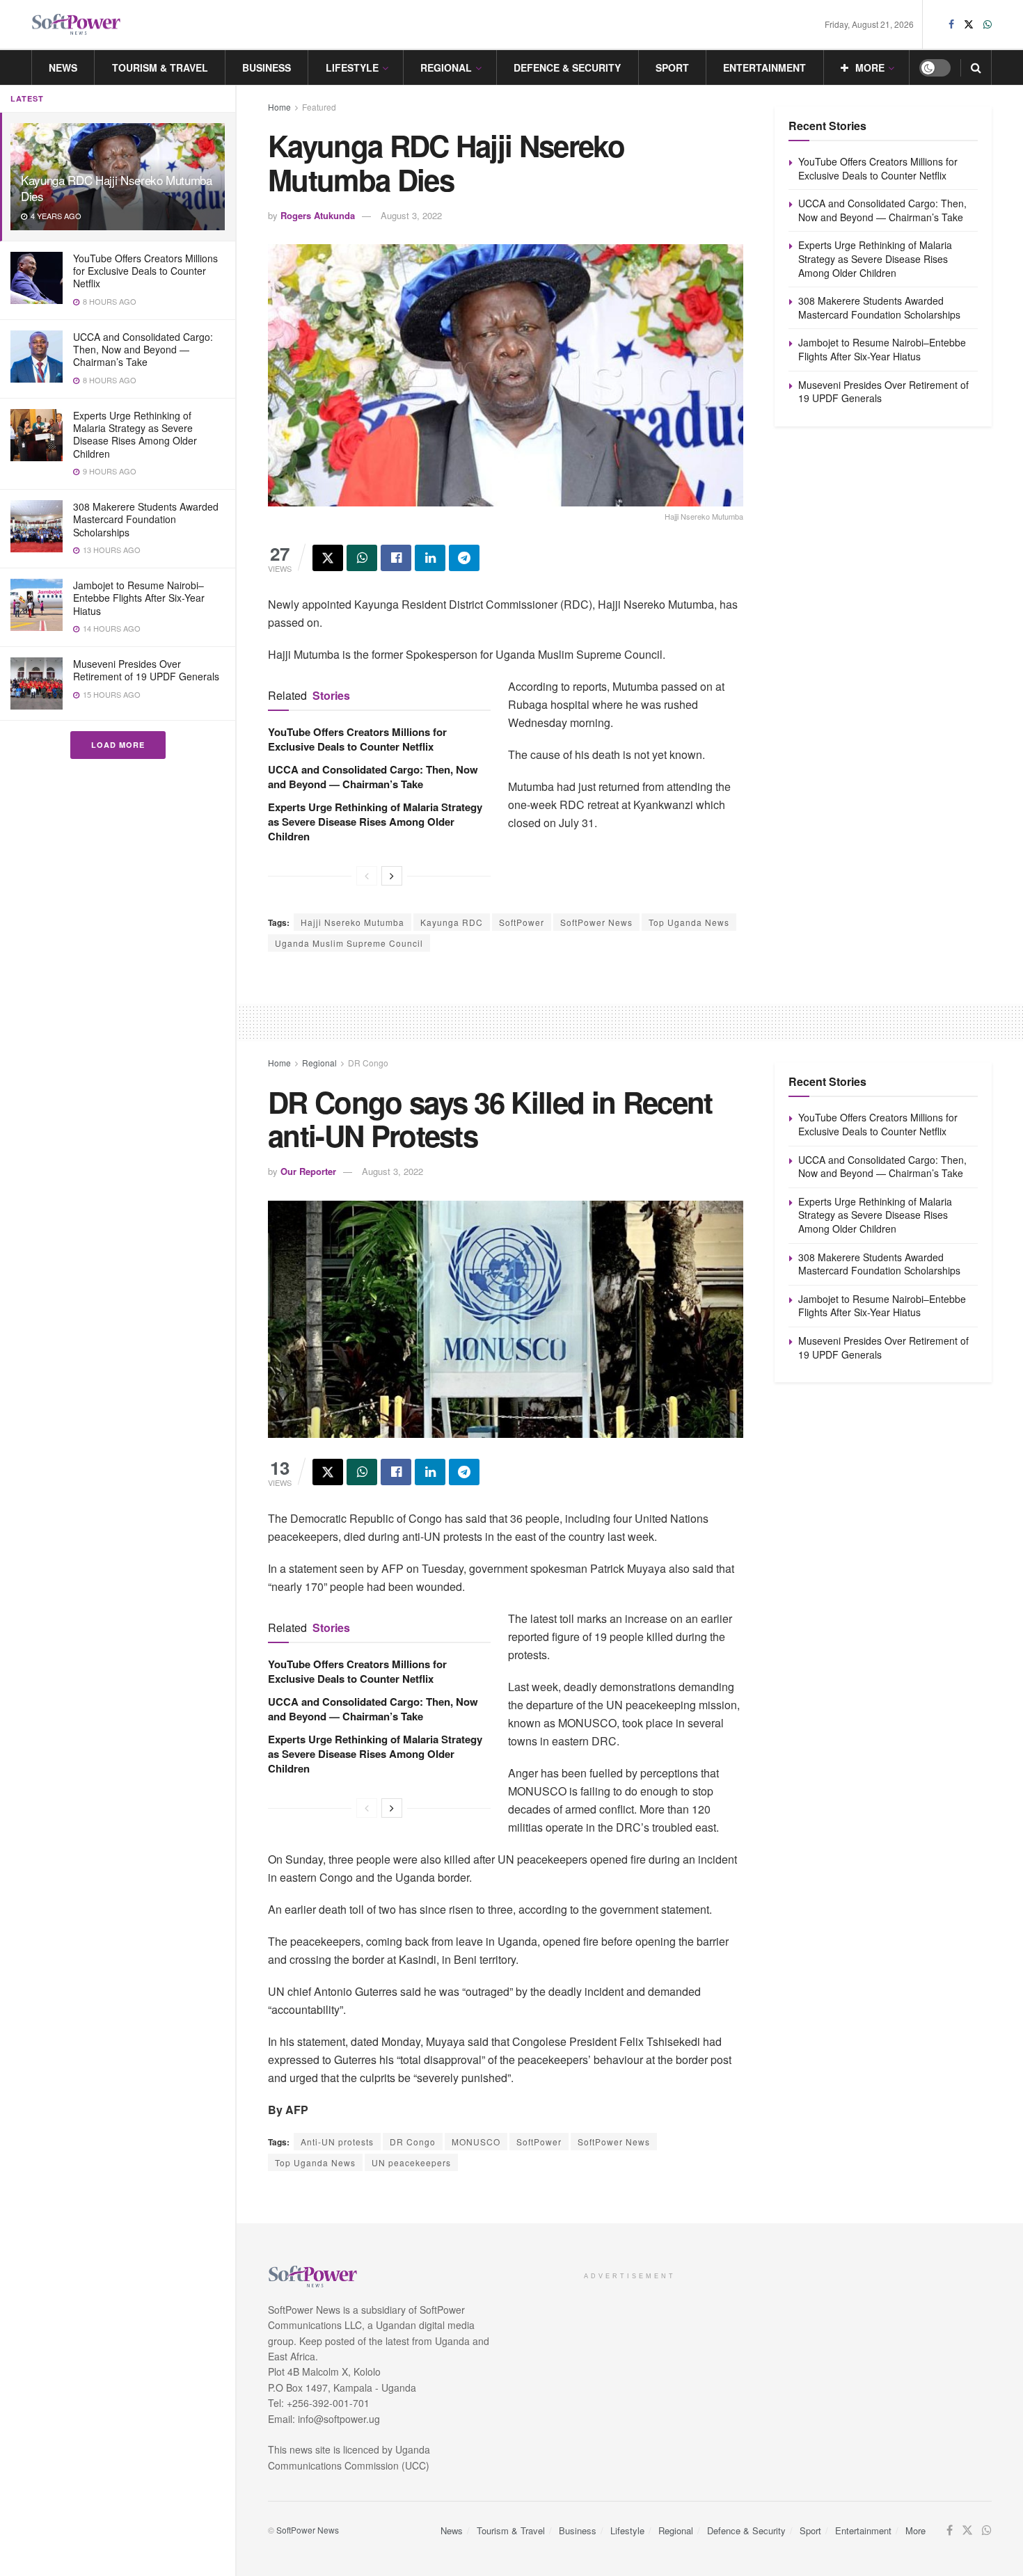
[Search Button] (976, 67)
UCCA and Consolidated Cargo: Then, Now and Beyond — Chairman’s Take (143, 349)
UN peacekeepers (411, 2162)
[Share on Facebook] (396, 558)
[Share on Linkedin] (430, 558)
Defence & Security (567, 67)
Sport (672, 67)
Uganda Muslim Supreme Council (349, 943)
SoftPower (522, 922)
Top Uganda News (689, 922)
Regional (446, 67)
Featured (319, 107)
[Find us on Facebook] (951, 24)
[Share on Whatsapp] (362, 558)
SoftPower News (596, 922)
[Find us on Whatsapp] (988, 24)
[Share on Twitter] (328, 558)
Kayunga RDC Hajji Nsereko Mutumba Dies (117, 188)
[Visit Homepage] (77, 25)
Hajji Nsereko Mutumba (352, 922)
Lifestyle (352, 67)
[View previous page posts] (367, 876)
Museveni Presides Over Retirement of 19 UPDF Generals (146, 670)
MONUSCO (476, 2142)
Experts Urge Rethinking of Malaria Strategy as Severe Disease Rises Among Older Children (135, 434)
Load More (118, 745)
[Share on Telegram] (464, 558)
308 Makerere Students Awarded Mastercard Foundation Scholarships (146, 519)
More (870, 67)
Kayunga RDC (452, 922)
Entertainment (764, 67)
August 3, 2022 (411, 215)
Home (279, 107)
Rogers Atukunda (318, 215)
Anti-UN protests (337, 2142)
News (63, 67)
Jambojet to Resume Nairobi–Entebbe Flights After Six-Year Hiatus (139, 598)
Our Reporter (308, 1171)
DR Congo (368, 1063)
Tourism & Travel (160, 67)
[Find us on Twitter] (969, 24)
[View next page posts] (392, 876)
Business (267, 67)
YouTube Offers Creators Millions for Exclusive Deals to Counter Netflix (145, 271)
